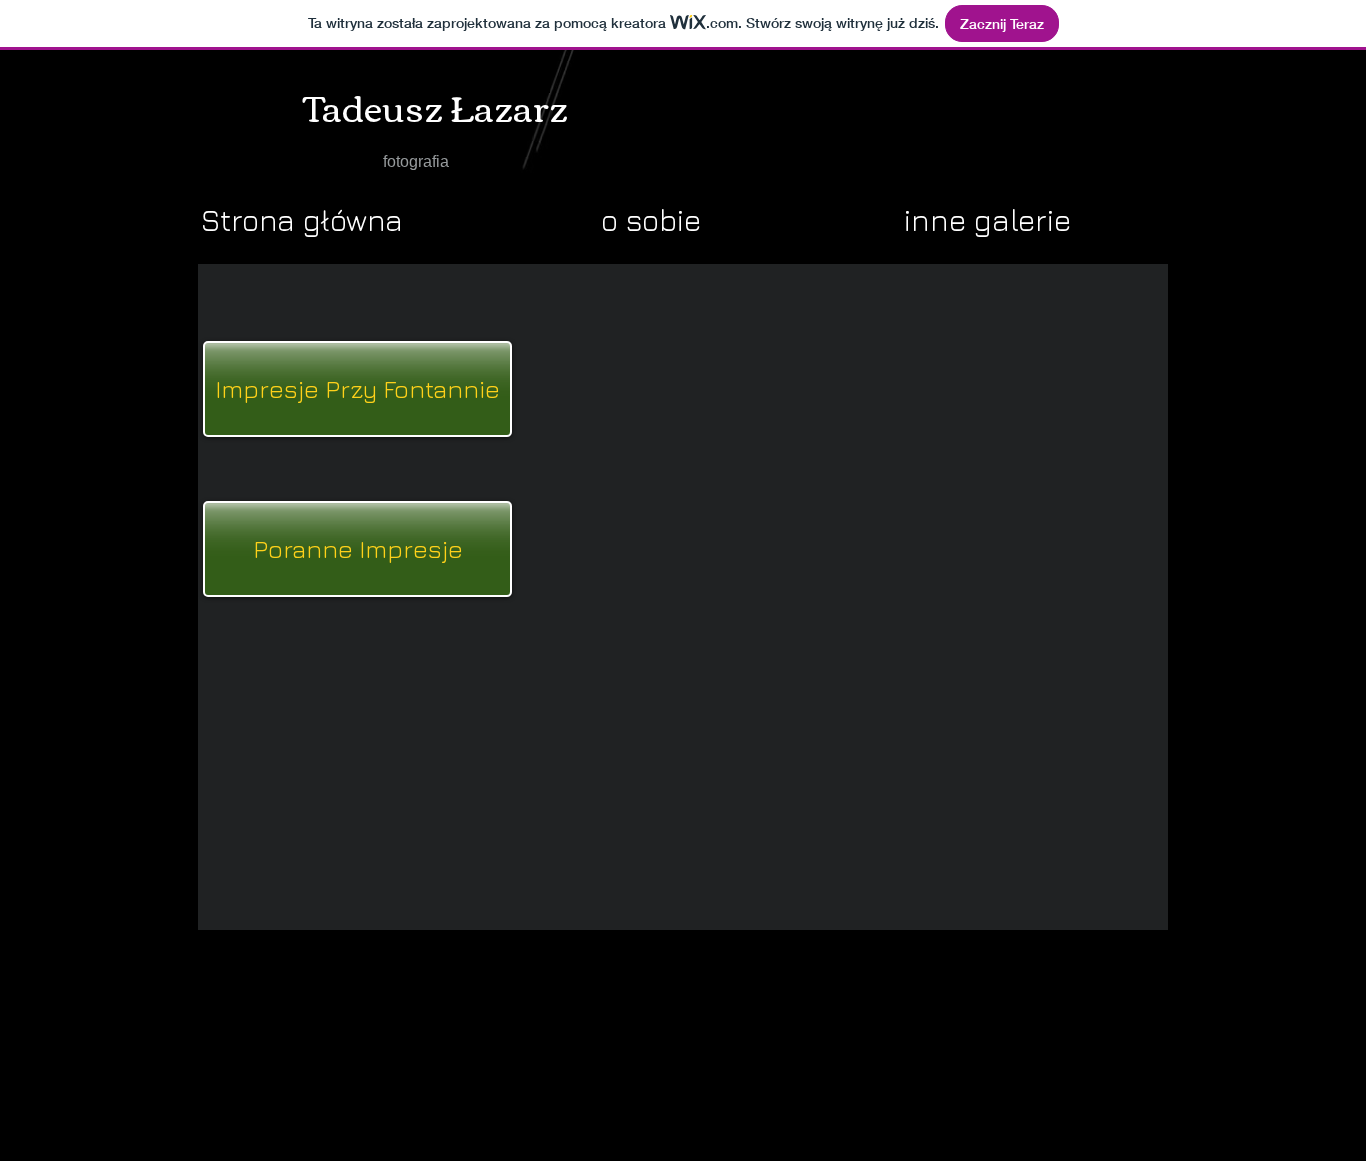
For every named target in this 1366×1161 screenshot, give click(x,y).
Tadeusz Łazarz (435, 105)
